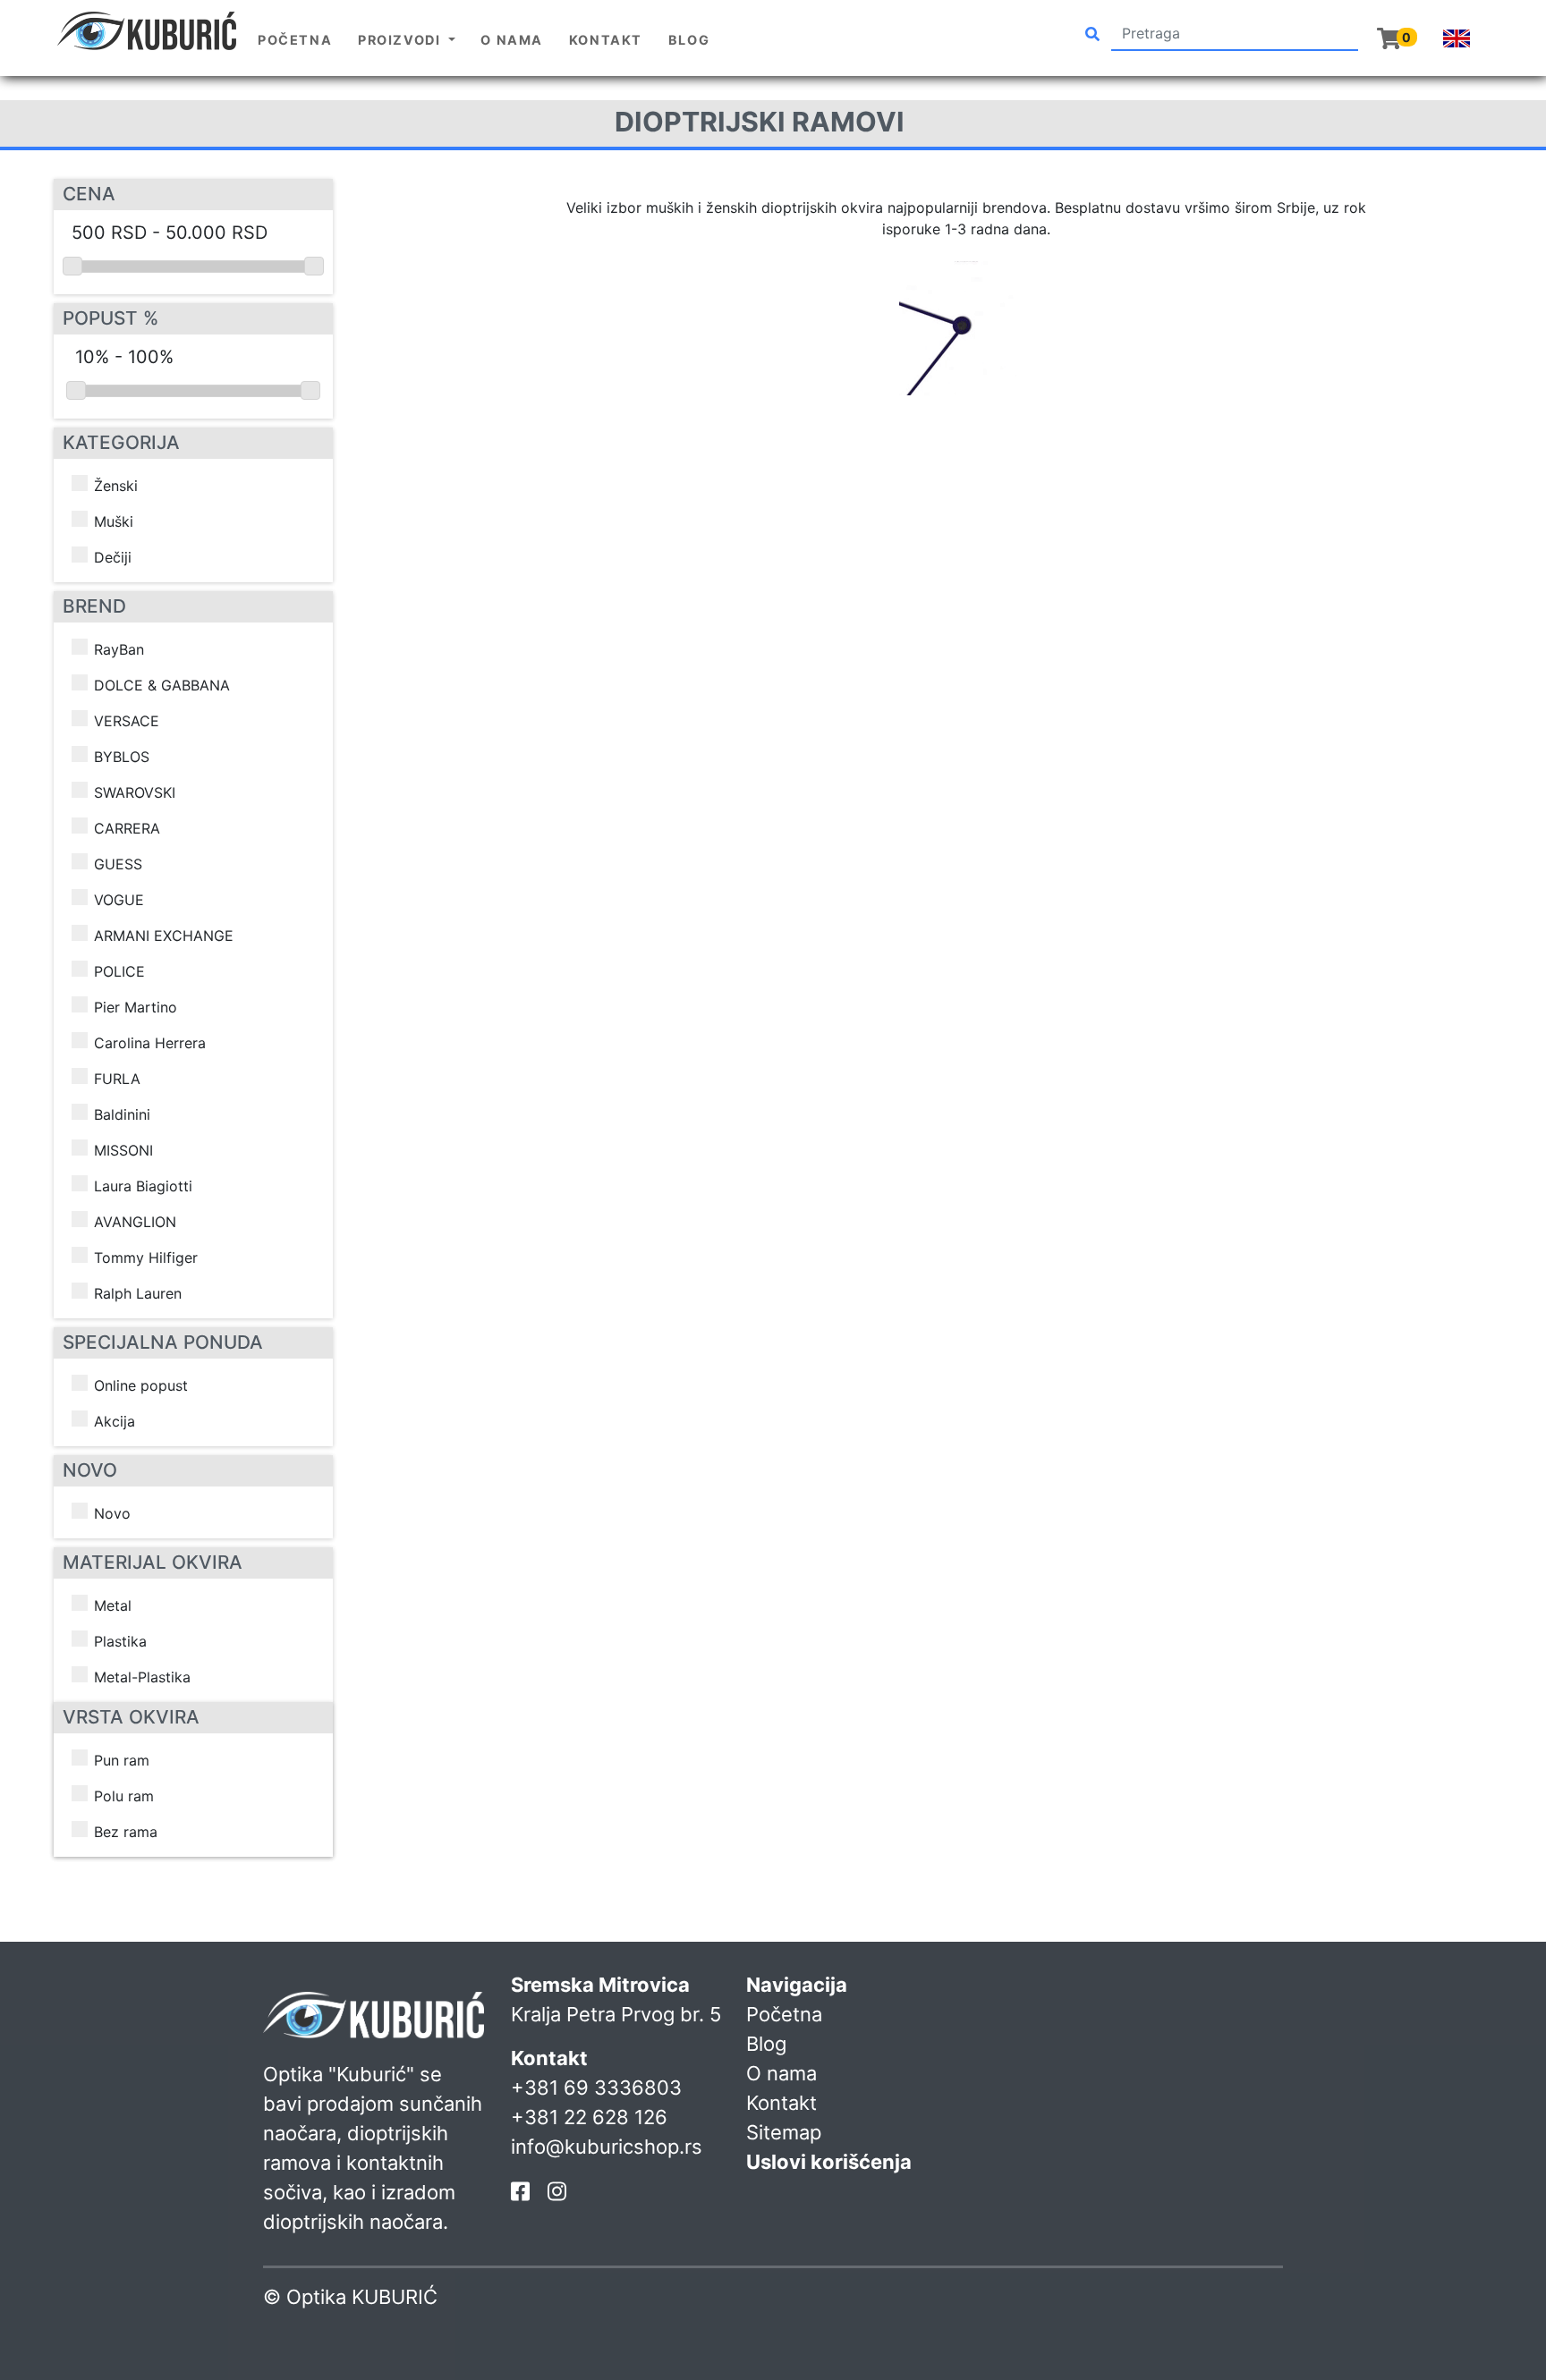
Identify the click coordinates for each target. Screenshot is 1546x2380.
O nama (512, 40)
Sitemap (784, 2132)
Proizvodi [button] (401, 40)
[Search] (1092, 34)
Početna (295, 40)
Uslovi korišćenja (829, 2162)
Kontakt (606, 40)
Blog (689, 40)
